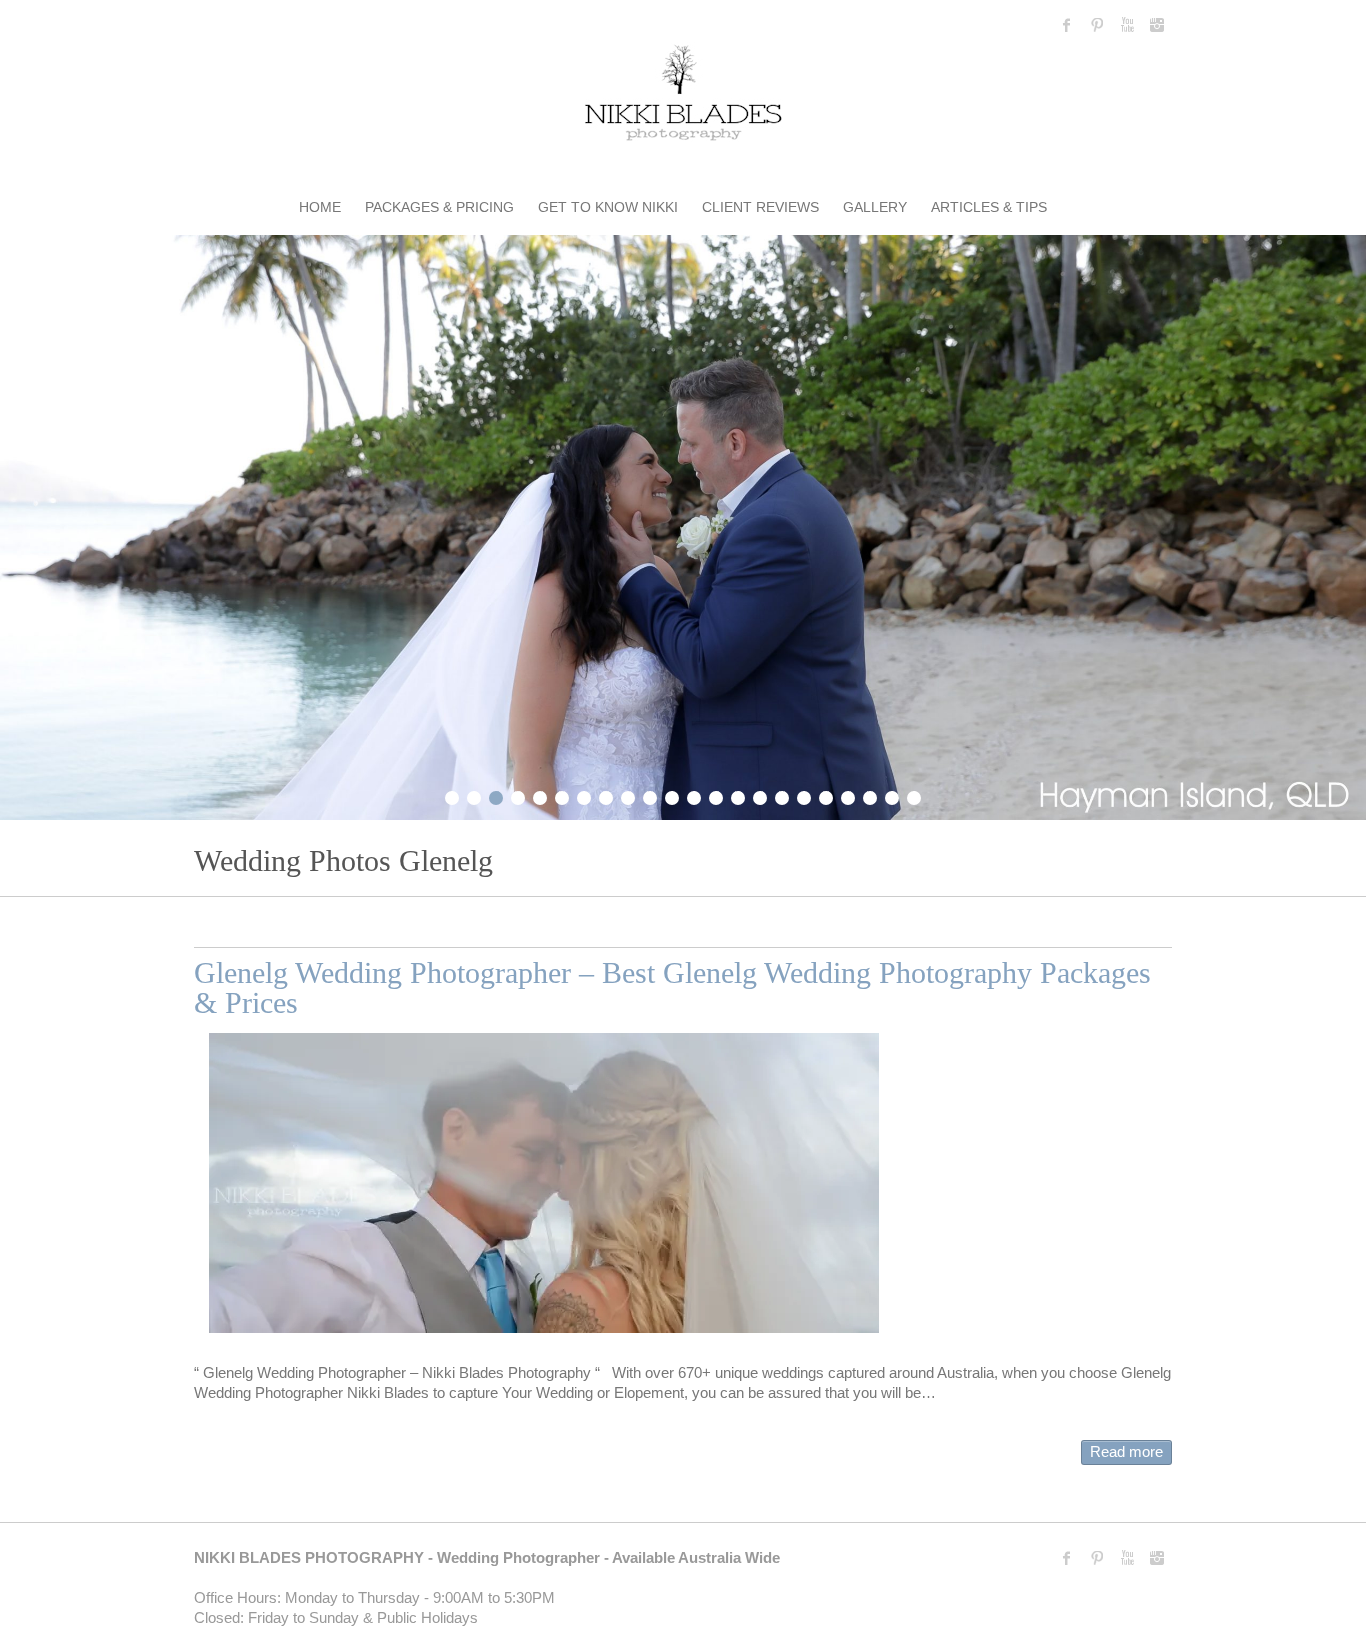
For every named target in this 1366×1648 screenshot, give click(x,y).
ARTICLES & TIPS (989, 207)
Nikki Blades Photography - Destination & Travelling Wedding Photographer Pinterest (1097, 25)
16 (782, 795)
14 (738, 795)
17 (804, 795)
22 (914, 795)
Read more (1126, 1451)
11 (672, 795)
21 (892, 795)
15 (760, 795)
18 (826, 795)
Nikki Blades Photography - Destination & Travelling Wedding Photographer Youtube (1127, 25)
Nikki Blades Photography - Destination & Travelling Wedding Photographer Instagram (1157, 25)
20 (870, 795)
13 (716, 795)
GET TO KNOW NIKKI (608, 207)
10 (650, 795)
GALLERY (875, 207)
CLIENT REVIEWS (760, 207)
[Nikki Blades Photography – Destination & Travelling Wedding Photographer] (683, 96)
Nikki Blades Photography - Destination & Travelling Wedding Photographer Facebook (1067, 25)
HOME (320, 207)
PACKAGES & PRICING (439, 207)
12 (694, 795)
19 (848, 795)
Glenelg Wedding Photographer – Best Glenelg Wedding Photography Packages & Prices (672, 987)
